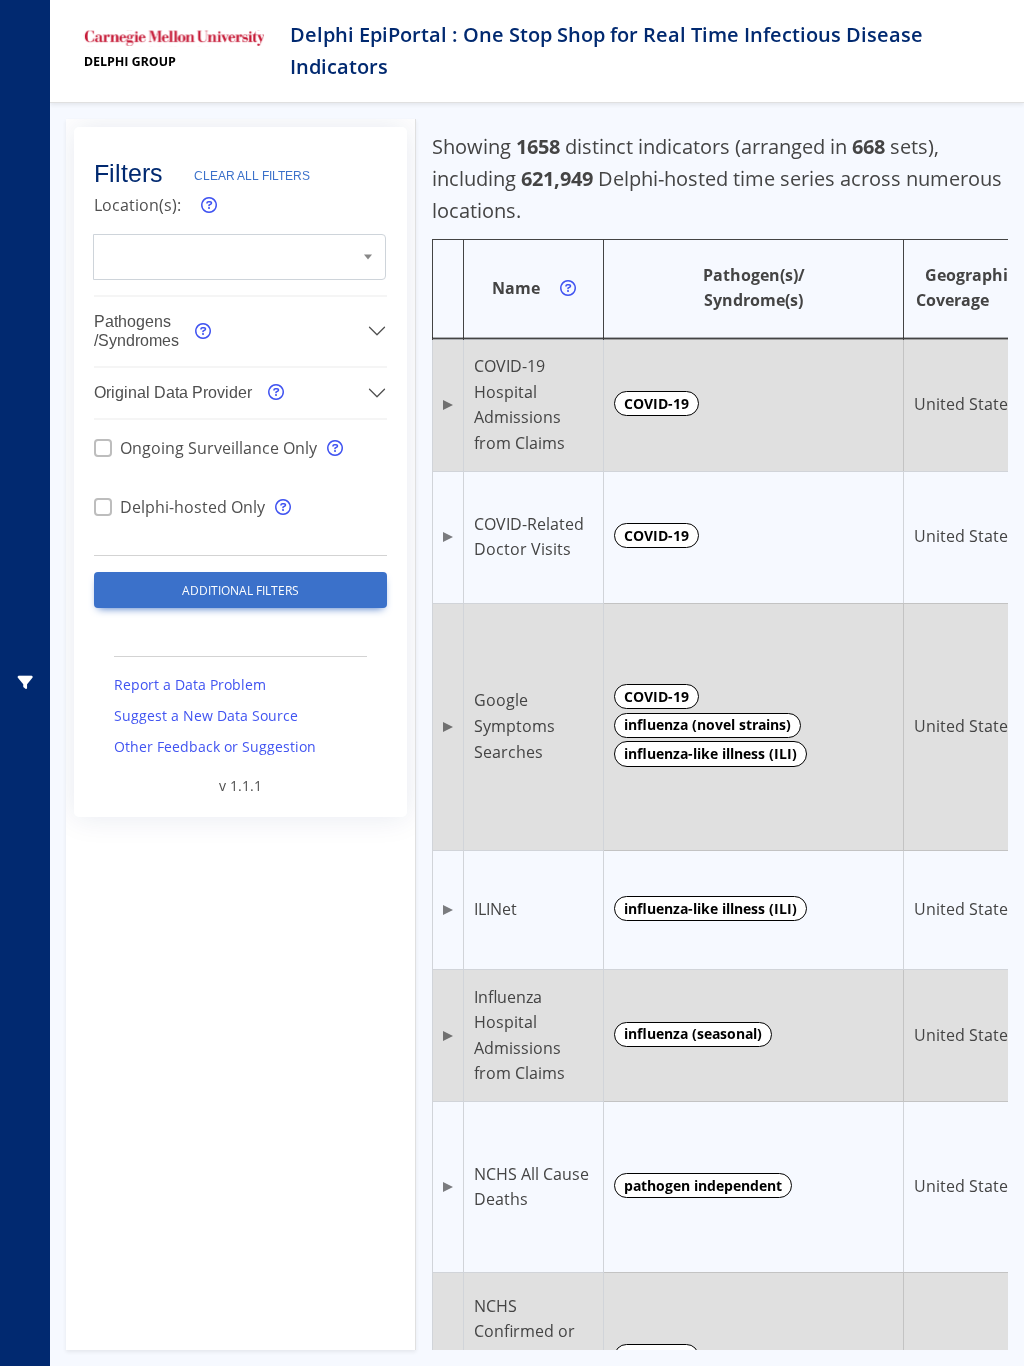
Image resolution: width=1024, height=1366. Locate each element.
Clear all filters (252, 176)
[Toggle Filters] (25, 683)
